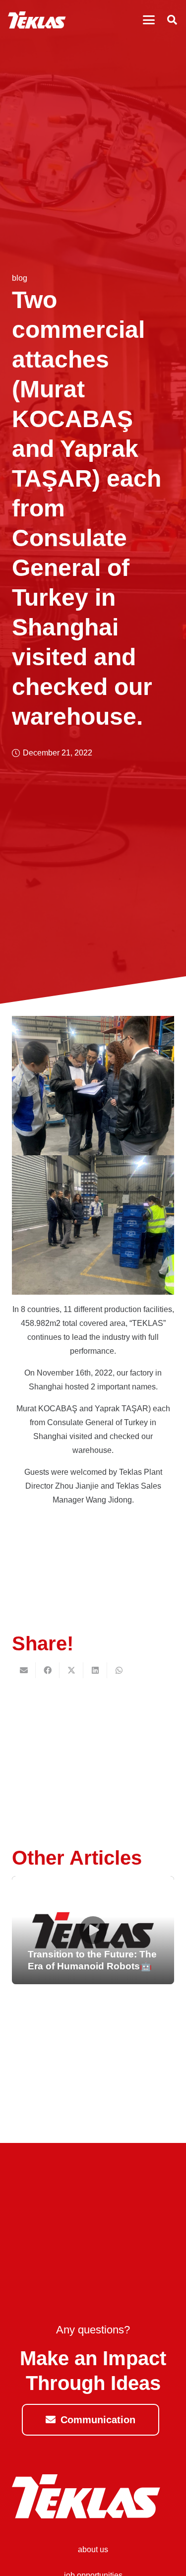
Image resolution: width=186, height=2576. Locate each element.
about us (93, 2549)
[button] (149, 20)
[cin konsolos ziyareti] (93, 1569)
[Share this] (48, 1670)
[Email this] (24, 1670)
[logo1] (37, 20)
